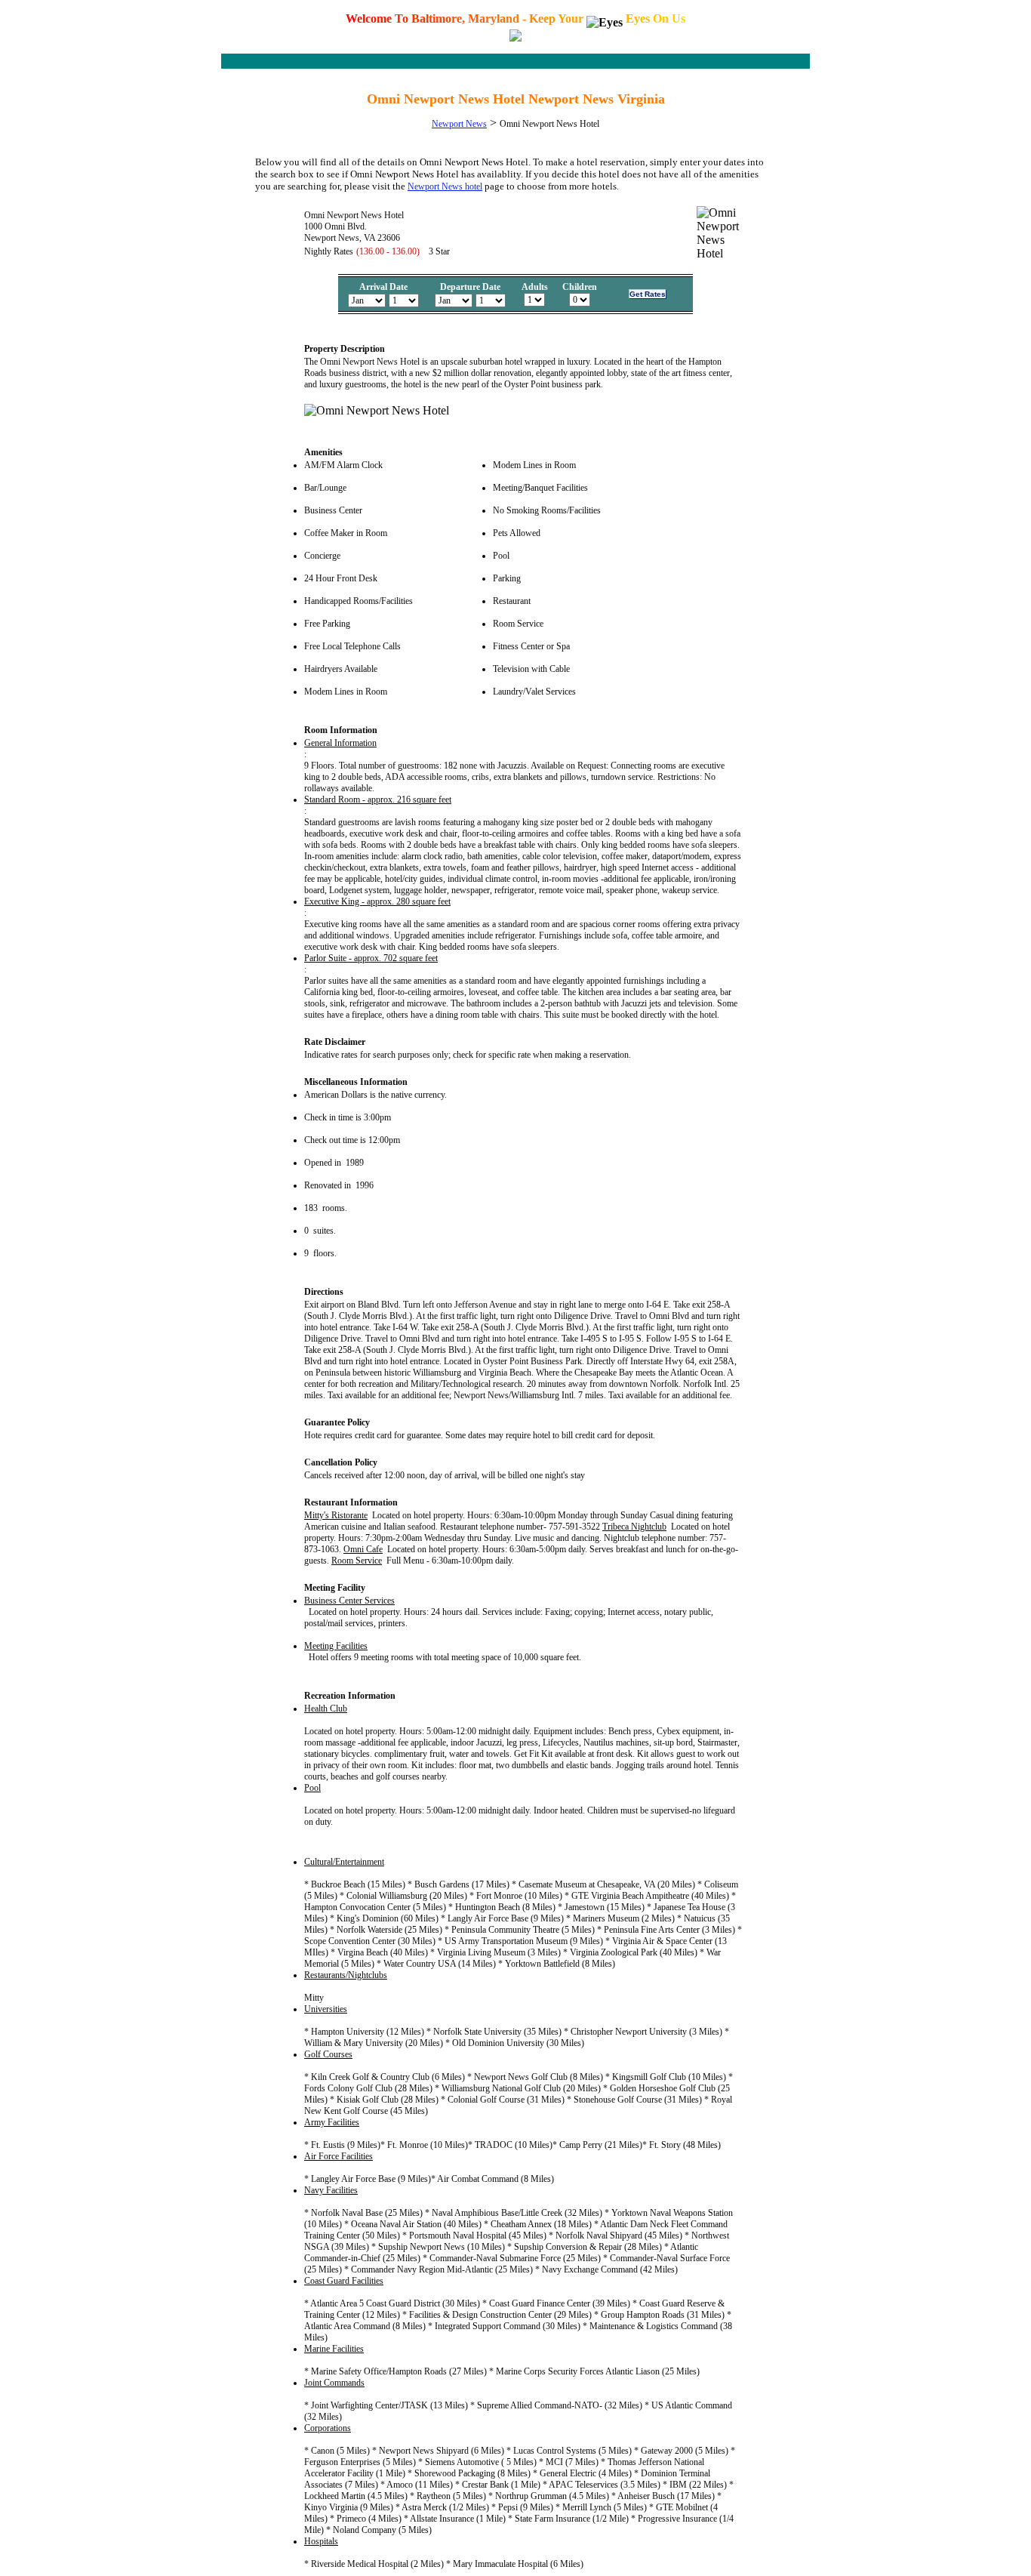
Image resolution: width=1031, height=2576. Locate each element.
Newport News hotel (445, 186)
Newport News (459, 124)
